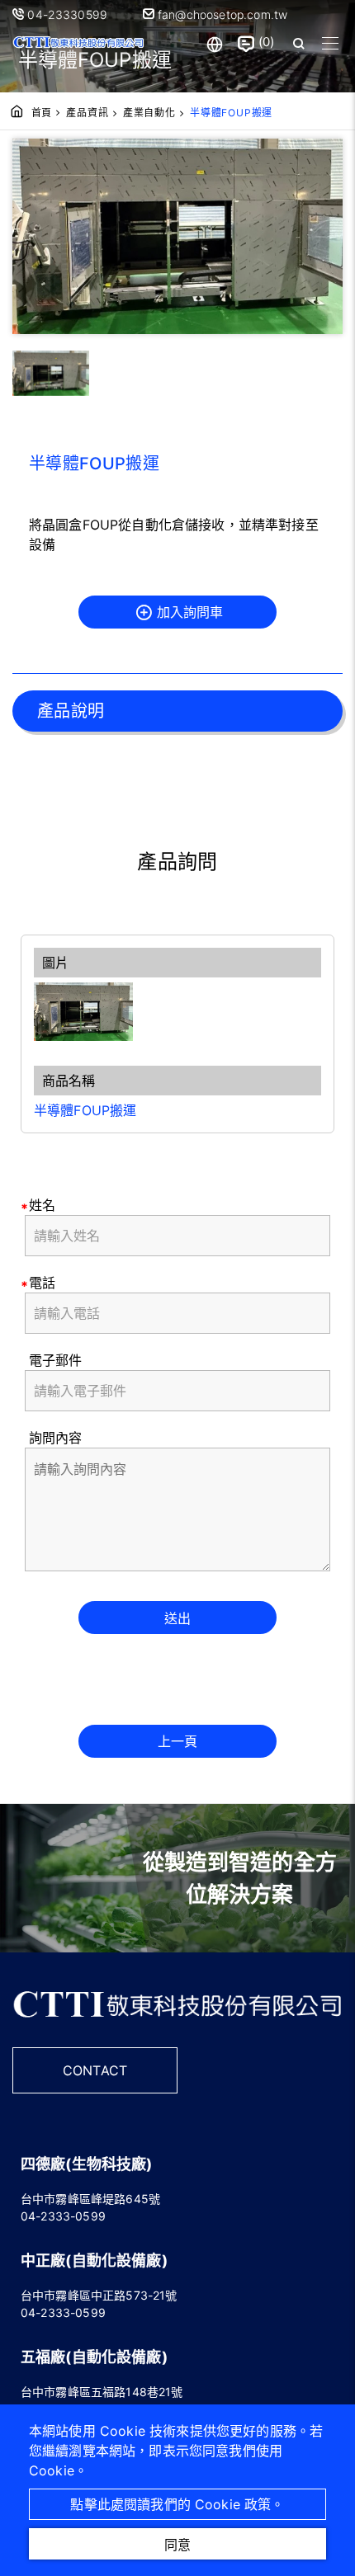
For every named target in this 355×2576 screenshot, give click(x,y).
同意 (177, 2545)
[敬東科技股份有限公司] (78, 43)
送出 (177, 1618)
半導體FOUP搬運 (85, 1110)
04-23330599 (69, 14)
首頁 (42, 113)
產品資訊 (87, 113)
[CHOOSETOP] (177, 2024)
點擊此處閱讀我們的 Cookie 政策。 (177, 2504)
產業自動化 (149, 113)
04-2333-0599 (63, 2216)
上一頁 (177, 1741)
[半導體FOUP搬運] (177, 1012)
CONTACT (95, 2070)
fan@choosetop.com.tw (221, 14)
